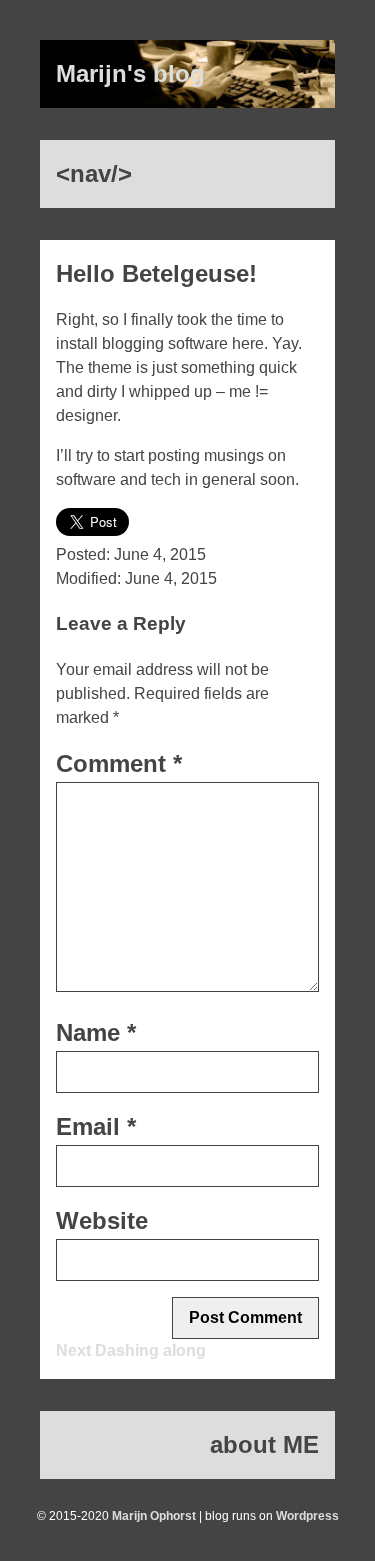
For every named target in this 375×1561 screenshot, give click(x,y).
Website (102, 1220)
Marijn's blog (130, 73)
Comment (119, 763)
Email (96, 1126)
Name (96, 1032)
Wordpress (307, 1516)
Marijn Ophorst (154, 1516)
